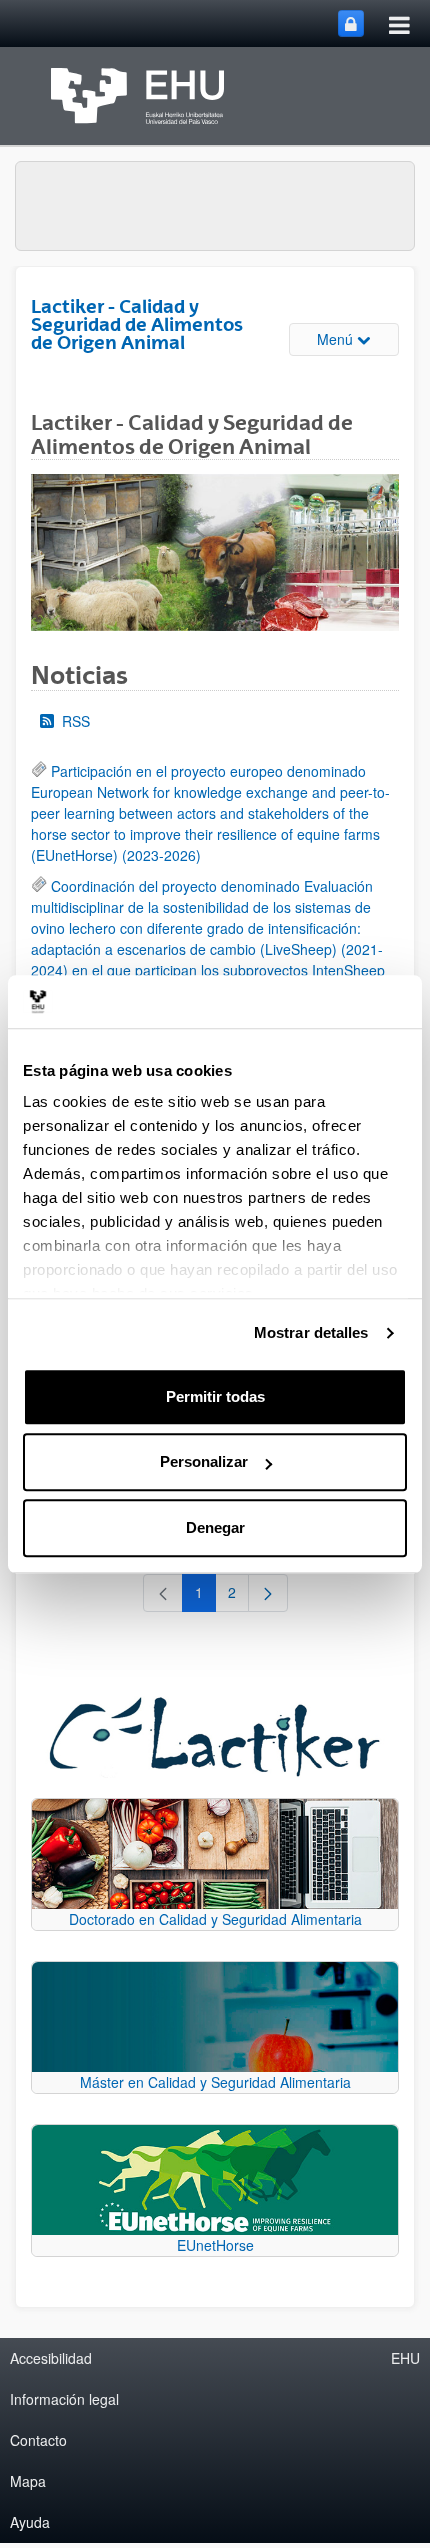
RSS (76, 721)
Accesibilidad (51, 2358)
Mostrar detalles (311, 1332)
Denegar (215, 1527)
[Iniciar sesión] (351, 23)
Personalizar (204, 1461)
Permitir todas (215, 1396)
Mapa (28, 2481)
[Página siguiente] (268, 1593)
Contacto (38, 2440)
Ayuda (30, 2522)
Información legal (64, 2399)
